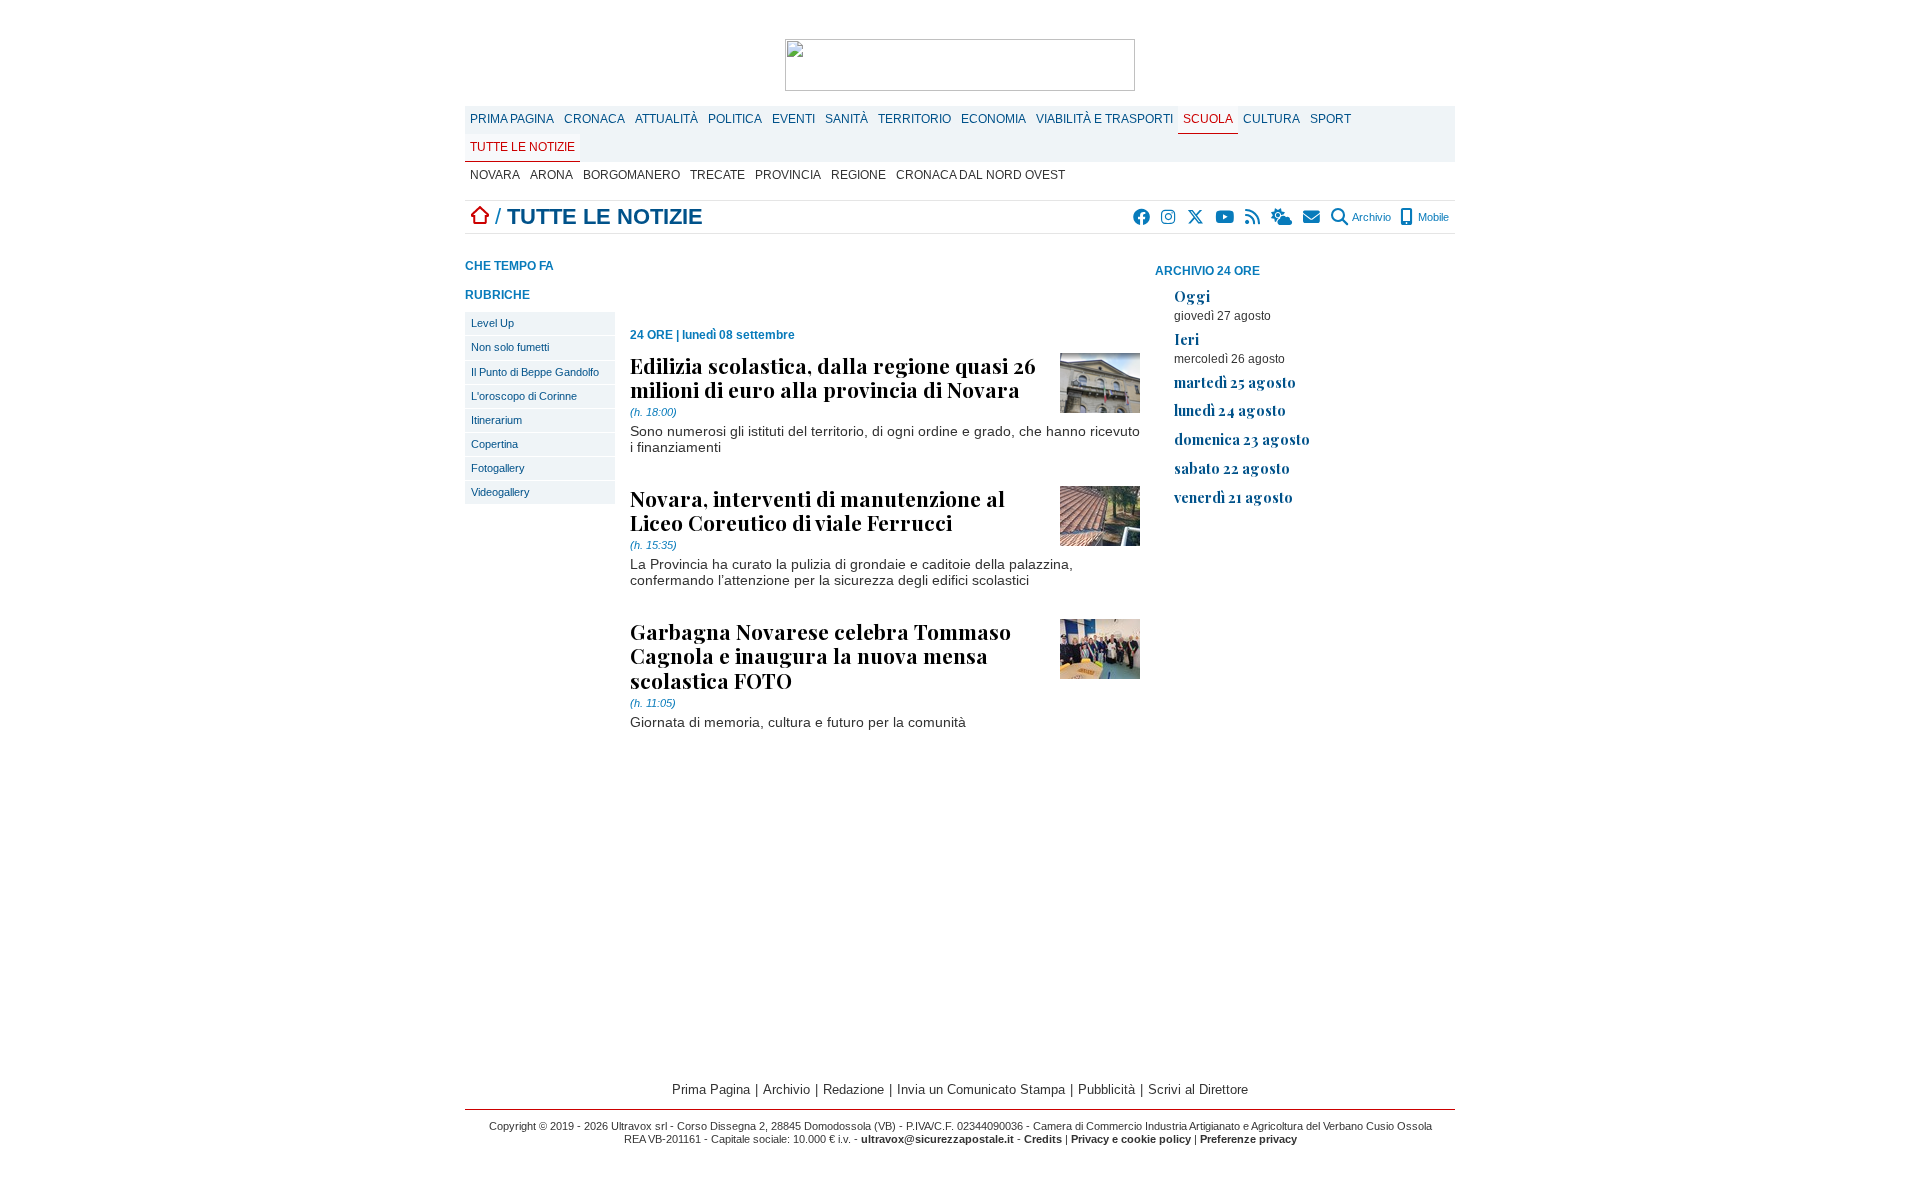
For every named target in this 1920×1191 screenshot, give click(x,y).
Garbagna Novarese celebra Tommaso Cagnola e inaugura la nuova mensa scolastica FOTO (820, 655)
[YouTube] (1225, 217)
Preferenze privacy (1248, 1139)
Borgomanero (631, 175)
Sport (1330, 119)
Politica (735, 119)
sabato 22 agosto (1232, 468)
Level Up (492, 323)
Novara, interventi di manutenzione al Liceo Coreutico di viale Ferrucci (817, 510)
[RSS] (1253, 217)
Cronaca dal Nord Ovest (980, 175)
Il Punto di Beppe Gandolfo (535, 372)
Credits (1043, 1139)
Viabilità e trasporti (1104, 119)
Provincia (788, 175)
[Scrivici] (1312, 217)
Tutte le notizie (522, 147)
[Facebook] (1142, 217)
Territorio (914, 119)
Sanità (846, 119)
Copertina (494, 444)
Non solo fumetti (510, 347)
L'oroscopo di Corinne (524, 396)
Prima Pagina (512, 119)
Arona (551, 175)
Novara (495, 175)
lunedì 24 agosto (1230, 410)
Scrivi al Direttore (1198, 1089)
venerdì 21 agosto (1233, 497)
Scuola (1208, 119)
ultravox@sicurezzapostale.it (937, 1139)
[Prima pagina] (480, 216)
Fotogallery (498, 468)
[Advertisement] (1305, 663)
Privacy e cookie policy (1131, 1139)
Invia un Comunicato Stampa (981, 1089)
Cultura (1271, 119)
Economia (993, 119)
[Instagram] (1169, 217)
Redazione (853, 1089)
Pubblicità (1106, 1089)
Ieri (1186, 339)
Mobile (1432, 217)
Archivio (1370, 217)
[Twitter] (1196, 217)
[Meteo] (1282, 217)
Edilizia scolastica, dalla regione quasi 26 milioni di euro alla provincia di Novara (833, 377)
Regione (858, 175)
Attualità (666, 119)
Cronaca (594, 119)
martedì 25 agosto (1235, 382)
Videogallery (500, 492)
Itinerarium (496, 420)
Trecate (717, 175)
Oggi (1192, 296)
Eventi (793, 119)
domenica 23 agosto (1242, 439)
